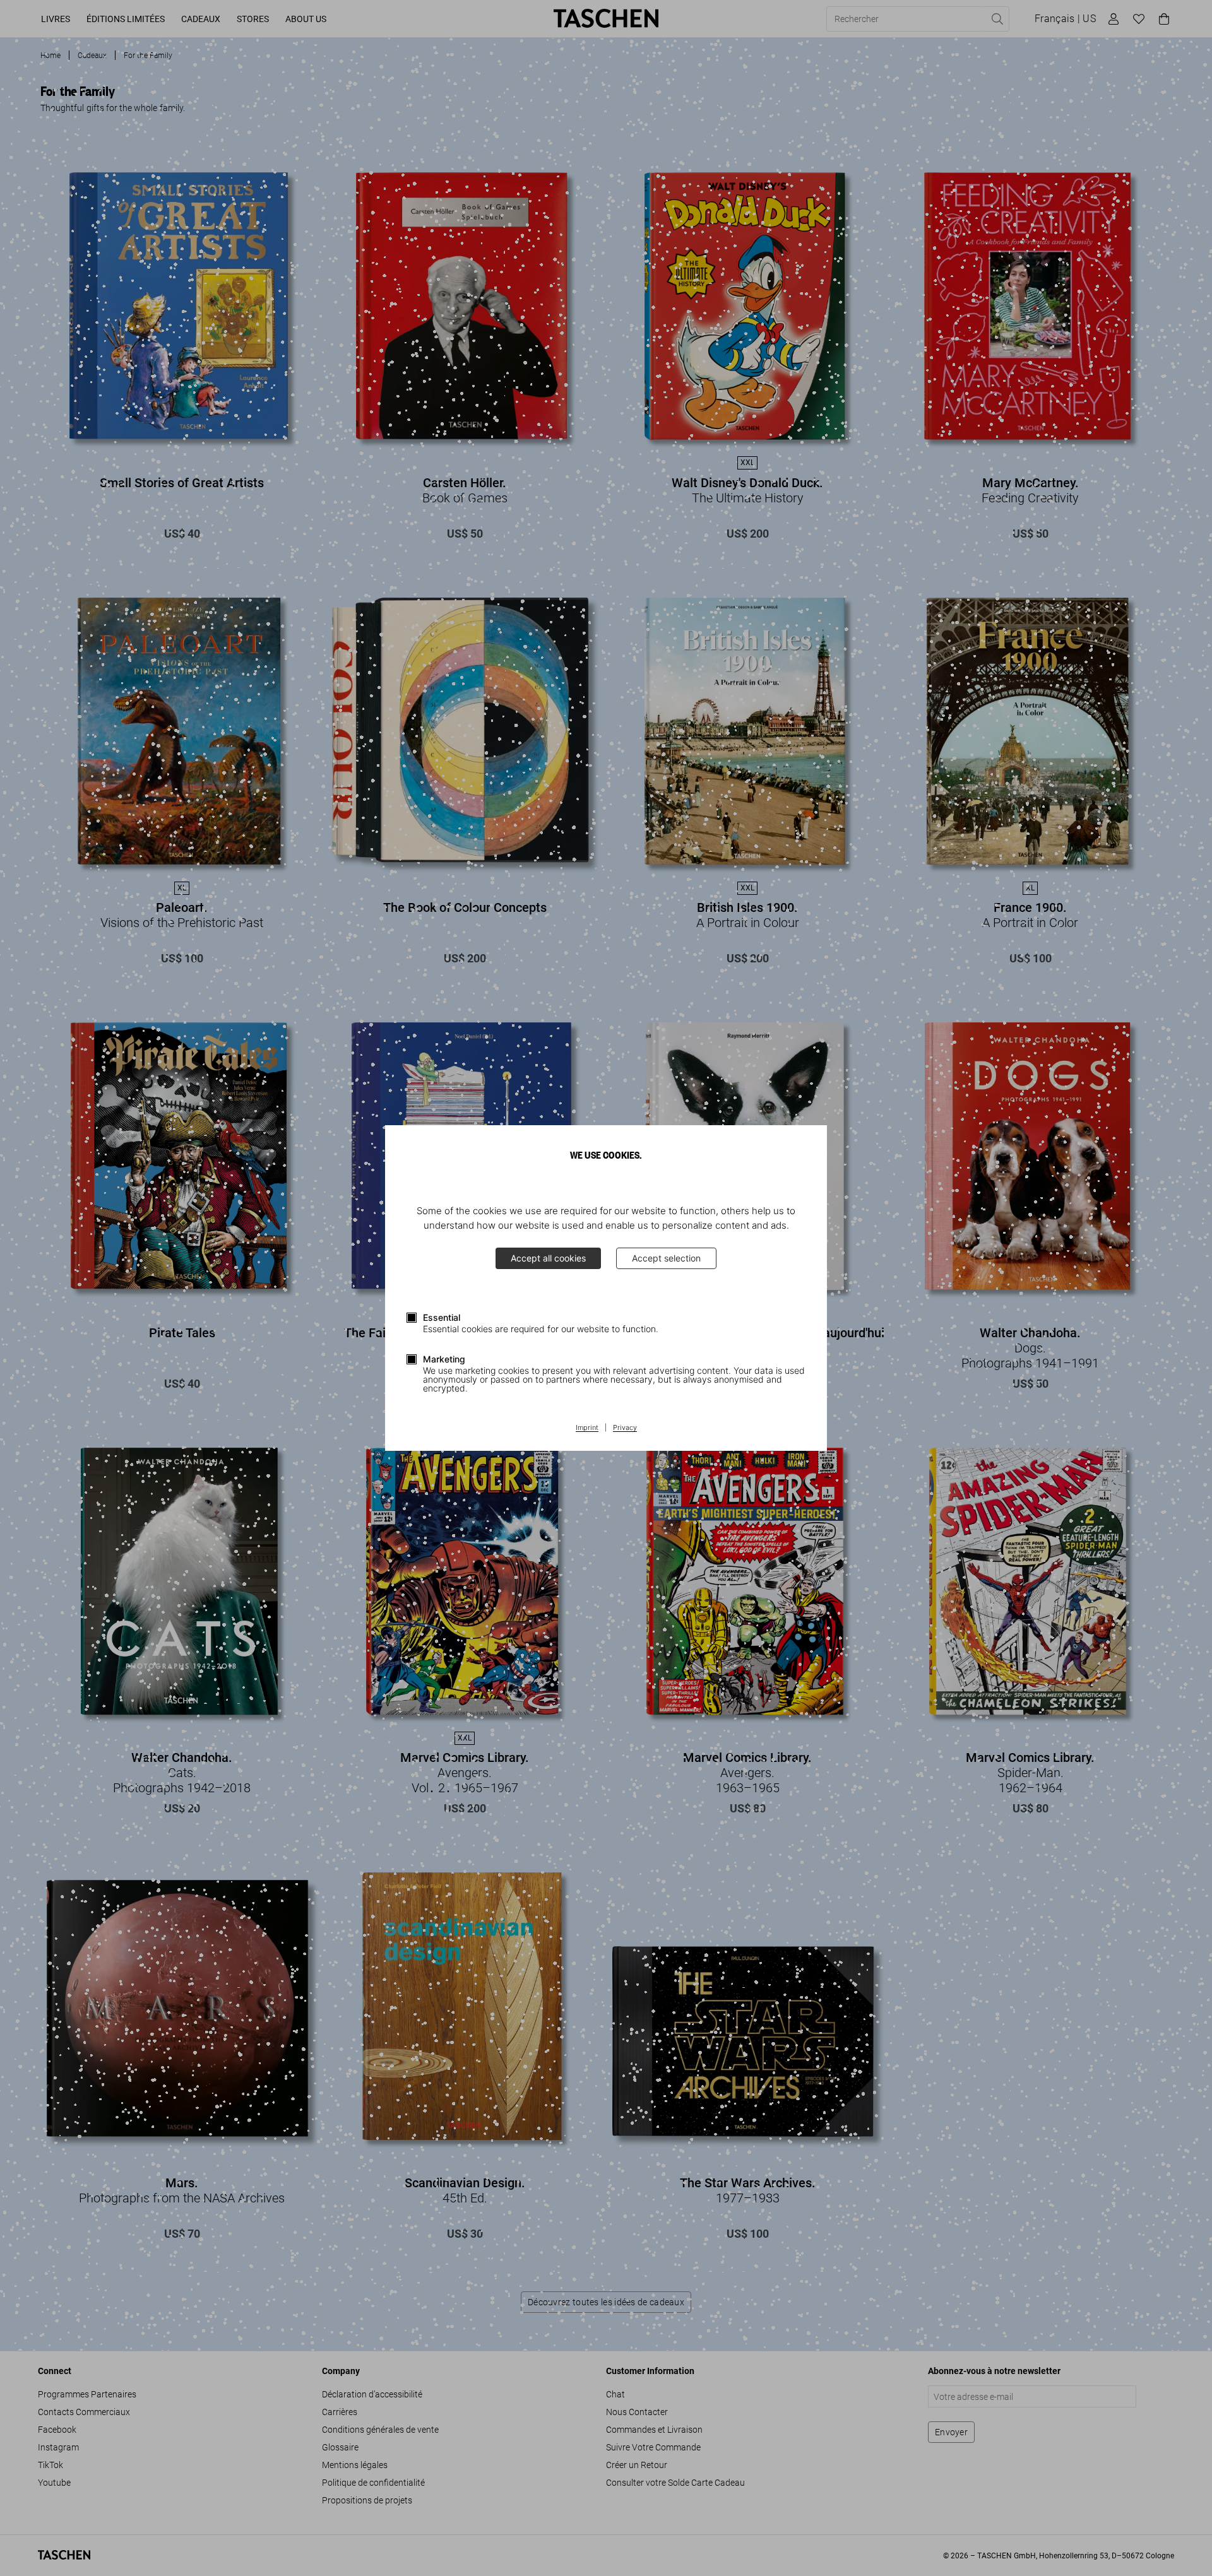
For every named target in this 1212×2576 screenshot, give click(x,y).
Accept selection (666, 1258)
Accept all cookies (548, 1258)
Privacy (625, 1428)
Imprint (587, 1428)
